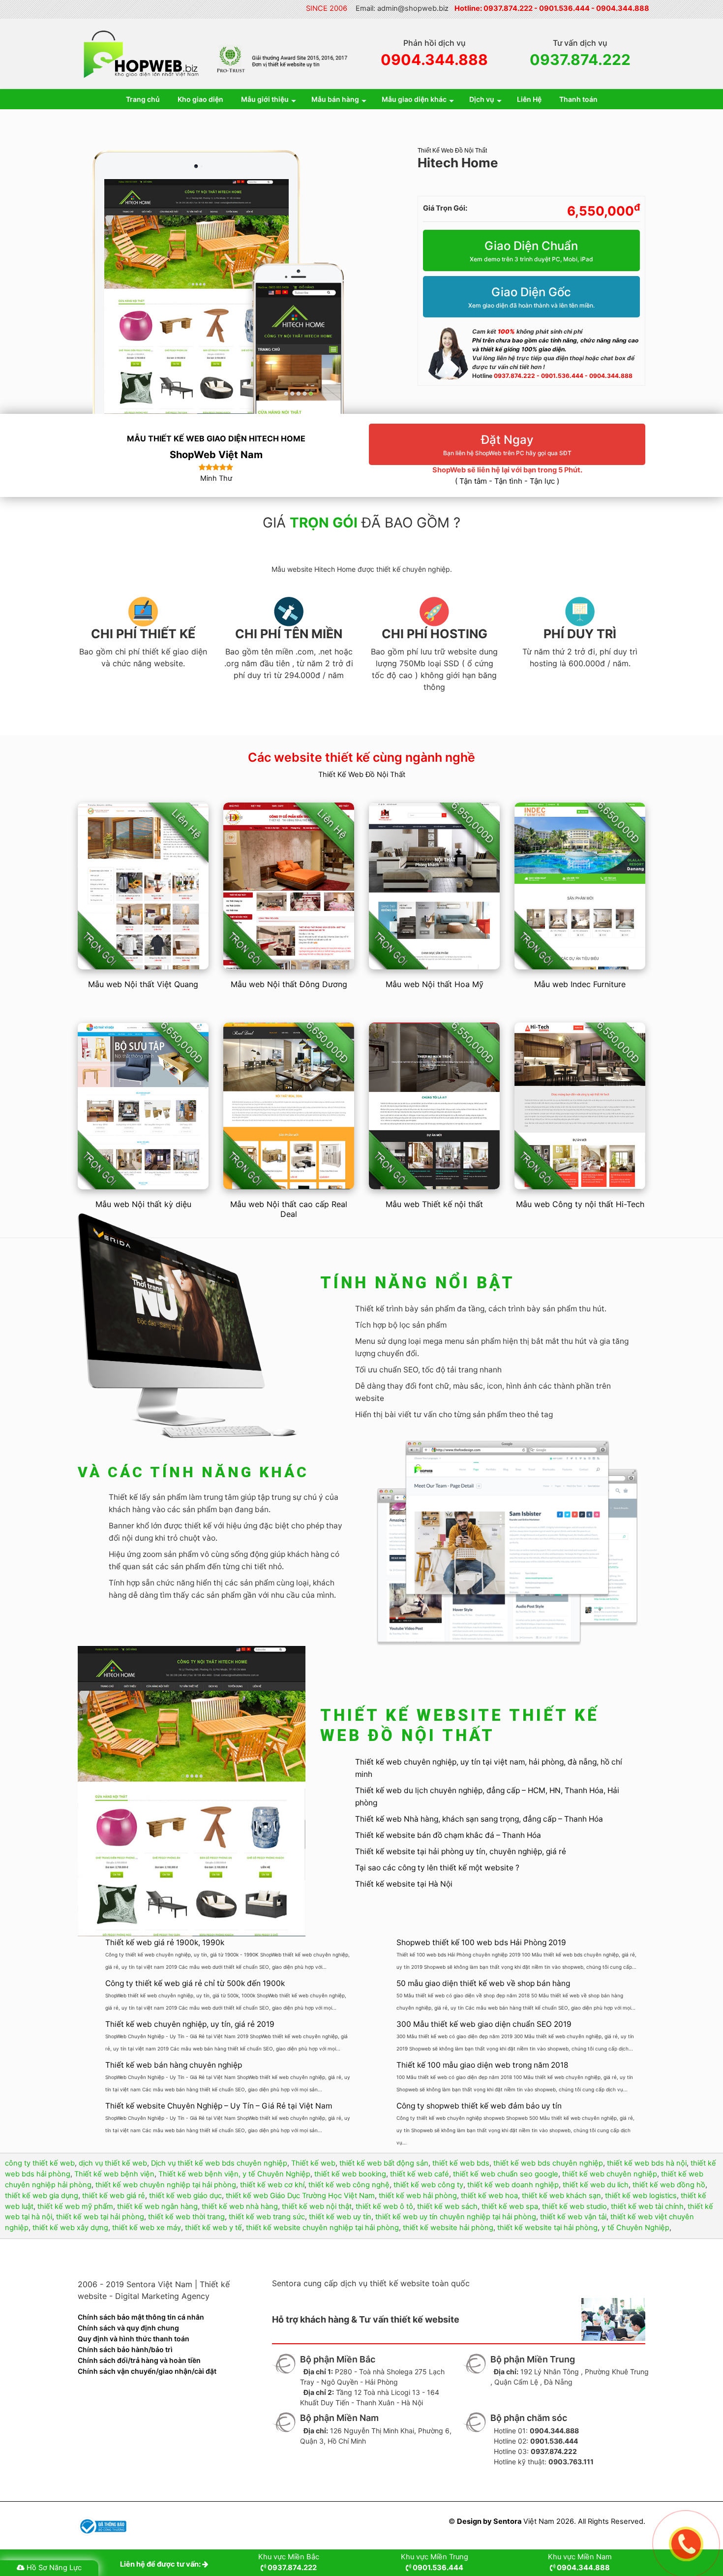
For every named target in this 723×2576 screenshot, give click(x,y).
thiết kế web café (420, 2174)
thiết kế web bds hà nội (647, 2163)
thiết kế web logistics (641, 2196)
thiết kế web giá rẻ (114, 2196)
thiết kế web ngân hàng (157, 2206)
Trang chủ (143, 99)
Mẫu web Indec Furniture (580, 984)
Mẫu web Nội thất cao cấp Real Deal (289, 1209)
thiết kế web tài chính (647, 2206)
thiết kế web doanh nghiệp (513, 2185)
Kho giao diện (200, 99)
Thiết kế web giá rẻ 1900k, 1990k (165, 1942)
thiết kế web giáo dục (185, 2196)
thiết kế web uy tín (340, 2217)
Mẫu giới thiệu (265, 99)
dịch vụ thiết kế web (113, 2163)
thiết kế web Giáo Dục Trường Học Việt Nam (300, 2196)
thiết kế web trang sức (267, 2217)
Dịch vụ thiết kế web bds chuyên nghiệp (219, 2163)
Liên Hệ (529, 99)
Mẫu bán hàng (335, 99)
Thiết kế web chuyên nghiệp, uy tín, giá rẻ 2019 (190, 2024)
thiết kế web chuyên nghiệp (610, 2174)
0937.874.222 (508, 8)
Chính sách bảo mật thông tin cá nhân (141, 2317)
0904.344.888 (623, 8)
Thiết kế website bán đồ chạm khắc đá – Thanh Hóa (448, 1835)
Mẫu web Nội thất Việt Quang (143, 984)
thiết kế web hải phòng (418, 2196)
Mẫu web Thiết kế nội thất (434, 1204)
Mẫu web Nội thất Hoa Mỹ (435, 984)
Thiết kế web (313, 2163)
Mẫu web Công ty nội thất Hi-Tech (580, 1204)
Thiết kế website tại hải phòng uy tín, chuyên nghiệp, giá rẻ (461, 1851)
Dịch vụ (482, 99)
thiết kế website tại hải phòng (547, 2228)
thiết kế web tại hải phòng (100, 2217)
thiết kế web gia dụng (42, 2196)
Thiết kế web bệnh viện (114, 2174)
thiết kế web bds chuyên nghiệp (548, 2163)
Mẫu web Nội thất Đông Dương (289, 984)
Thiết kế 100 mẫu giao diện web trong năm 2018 (482, 2065)
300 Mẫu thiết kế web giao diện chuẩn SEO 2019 (484, 2024)
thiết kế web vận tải (573, 2217)
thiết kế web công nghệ (349, 2185)
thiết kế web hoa (489, 2196)
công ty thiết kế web (40, 2163)
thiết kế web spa (510, 2206)
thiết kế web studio (574, 2206)
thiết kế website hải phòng (448, 2228)
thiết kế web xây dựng (70, 2228)
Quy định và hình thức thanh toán (134, 2339)
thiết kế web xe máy (147, 2228)
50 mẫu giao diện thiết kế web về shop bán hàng (483, 1983)
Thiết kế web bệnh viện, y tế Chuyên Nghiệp (234, 2174)
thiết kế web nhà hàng (240, 2206)
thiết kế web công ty (428, 2185)
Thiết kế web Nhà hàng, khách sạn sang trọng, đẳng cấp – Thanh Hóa (479, 1819)
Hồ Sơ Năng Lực (54, 2568)
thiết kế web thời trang (186, 2217)
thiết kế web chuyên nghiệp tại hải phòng (166, 2185)
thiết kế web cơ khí (272, 2185)
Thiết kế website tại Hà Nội (404, 1884)
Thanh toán (578, 99)
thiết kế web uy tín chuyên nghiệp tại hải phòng (456, 2217)
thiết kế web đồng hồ (669, 2185)
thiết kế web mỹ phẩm (75, 2206)
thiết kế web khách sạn (561, 2196)
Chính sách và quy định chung (128, 2328)
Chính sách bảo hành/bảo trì (125, 2349)
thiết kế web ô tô (384, 2206)
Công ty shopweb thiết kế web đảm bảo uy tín (479, 2106)
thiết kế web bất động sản (384, 2163)
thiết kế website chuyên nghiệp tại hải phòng (322, 2228)
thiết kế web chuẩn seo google (506, 2174)
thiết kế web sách (447, 2206)
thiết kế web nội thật (317, 2206)
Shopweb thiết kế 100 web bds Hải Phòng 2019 (481, 1942)
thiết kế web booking (350, 2174)
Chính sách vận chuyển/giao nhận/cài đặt (147, 2371)
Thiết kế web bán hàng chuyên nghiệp (174, 2065)
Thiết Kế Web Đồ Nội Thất (452, 151)
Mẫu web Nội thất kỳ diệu (143, 1204)
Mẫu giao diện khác (414, 99)
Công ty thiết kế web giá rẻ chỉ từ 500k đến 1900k (195, 1983)
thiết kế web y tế (213, 2228)
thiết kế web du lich (596, 2185)
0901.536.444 (564, 8)
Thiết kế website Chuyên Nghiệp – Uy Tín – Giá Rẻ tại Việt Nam (219, 2106)
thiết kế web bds (461, 2163)
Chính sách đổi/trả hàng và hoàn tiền (139, 2360)
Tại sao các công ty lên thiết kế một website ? (437, 1868)
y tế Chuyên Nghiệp (635, 2228)
